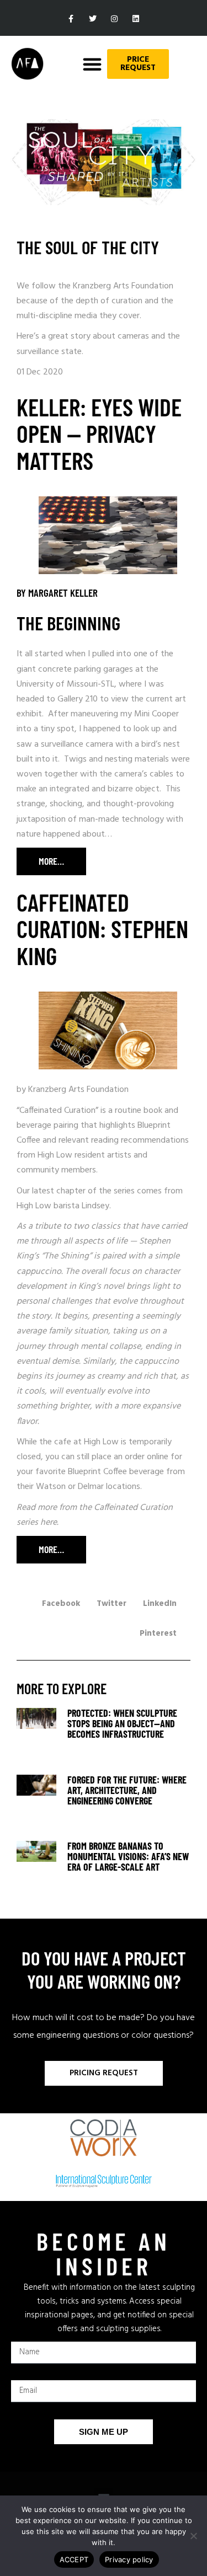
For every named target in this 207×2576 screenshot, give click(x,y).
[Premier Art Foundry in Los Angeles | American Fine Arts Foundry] (27, 64)
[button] (92, 64)
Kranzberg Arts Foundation (78, 1090)
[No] (193, 2536)
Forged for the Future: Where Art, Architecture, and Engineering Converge (127, 1790)
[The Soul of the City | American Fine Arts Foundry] (36, 1739)
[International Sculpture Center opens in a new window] (104, 2181)
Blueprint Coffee (97, 1472)
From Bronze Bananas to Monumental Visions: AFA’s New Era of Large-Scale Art (128, 1856)
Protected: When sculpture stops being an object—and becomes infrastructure (122, 1723)
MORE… (40, 861)
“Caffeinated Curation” (57, 1111)
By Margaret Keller (57, 593)
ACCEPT (74, 2559)
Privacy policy (129, 2559)
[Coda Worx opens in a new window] (104, 2138)
